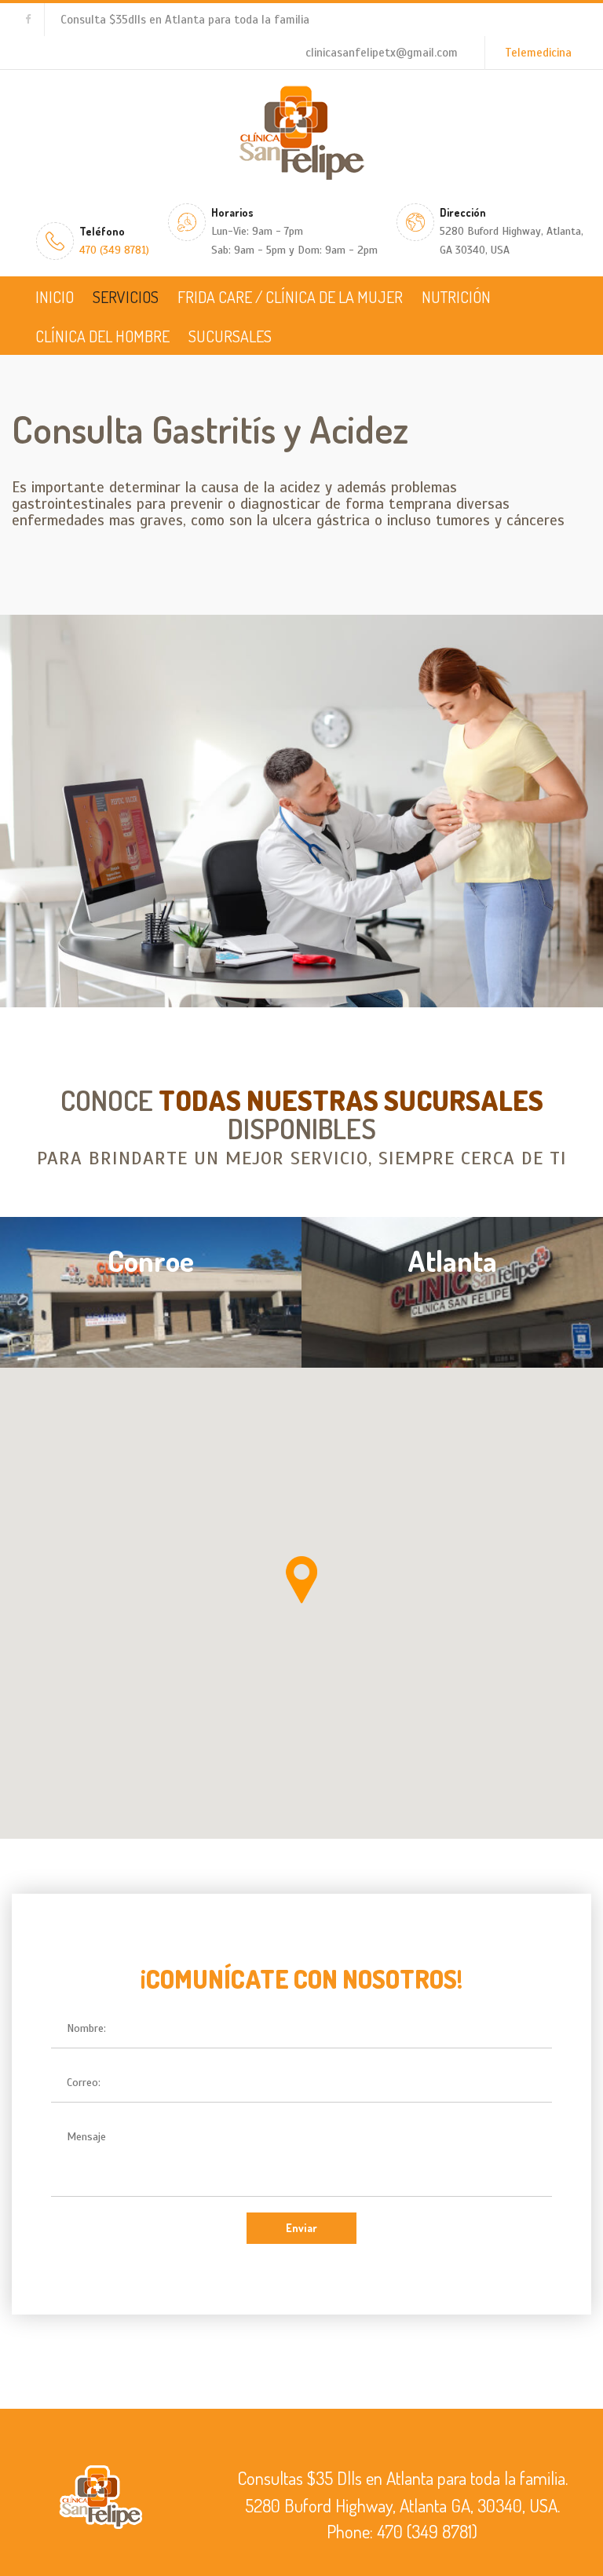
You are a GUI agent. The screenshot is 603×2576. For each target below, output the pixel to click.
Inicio (55, 297)
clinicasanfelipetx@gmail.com (382, 53)
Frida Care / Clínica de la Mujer (290, 297)
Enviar (302, 2228)
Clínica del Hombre (102, 336)
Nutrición (456, 297)
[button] (301, 1580)
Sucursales (230, 336)
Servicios (126, 297)
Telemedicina (538, 53)
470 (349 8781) (114, 250)
